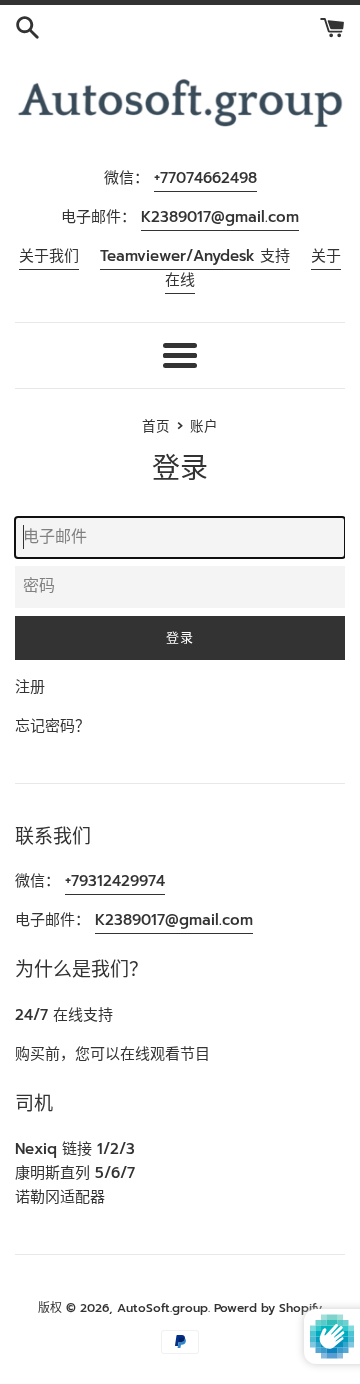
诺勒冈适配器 (60, 1197)
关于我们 (49, 256)
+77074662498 (205, 178)
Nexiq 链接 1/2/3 (75, 1149)
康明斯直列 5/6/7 (75, 1173)
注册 (30, 687)
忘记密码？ (52, 726)
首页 (156, 426)
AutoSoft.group (162, 1308)
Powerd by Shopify (268, 1308)
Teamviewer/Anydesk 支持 (195, 256)
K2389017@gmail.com (220, 217)
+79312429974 (115, 881)
